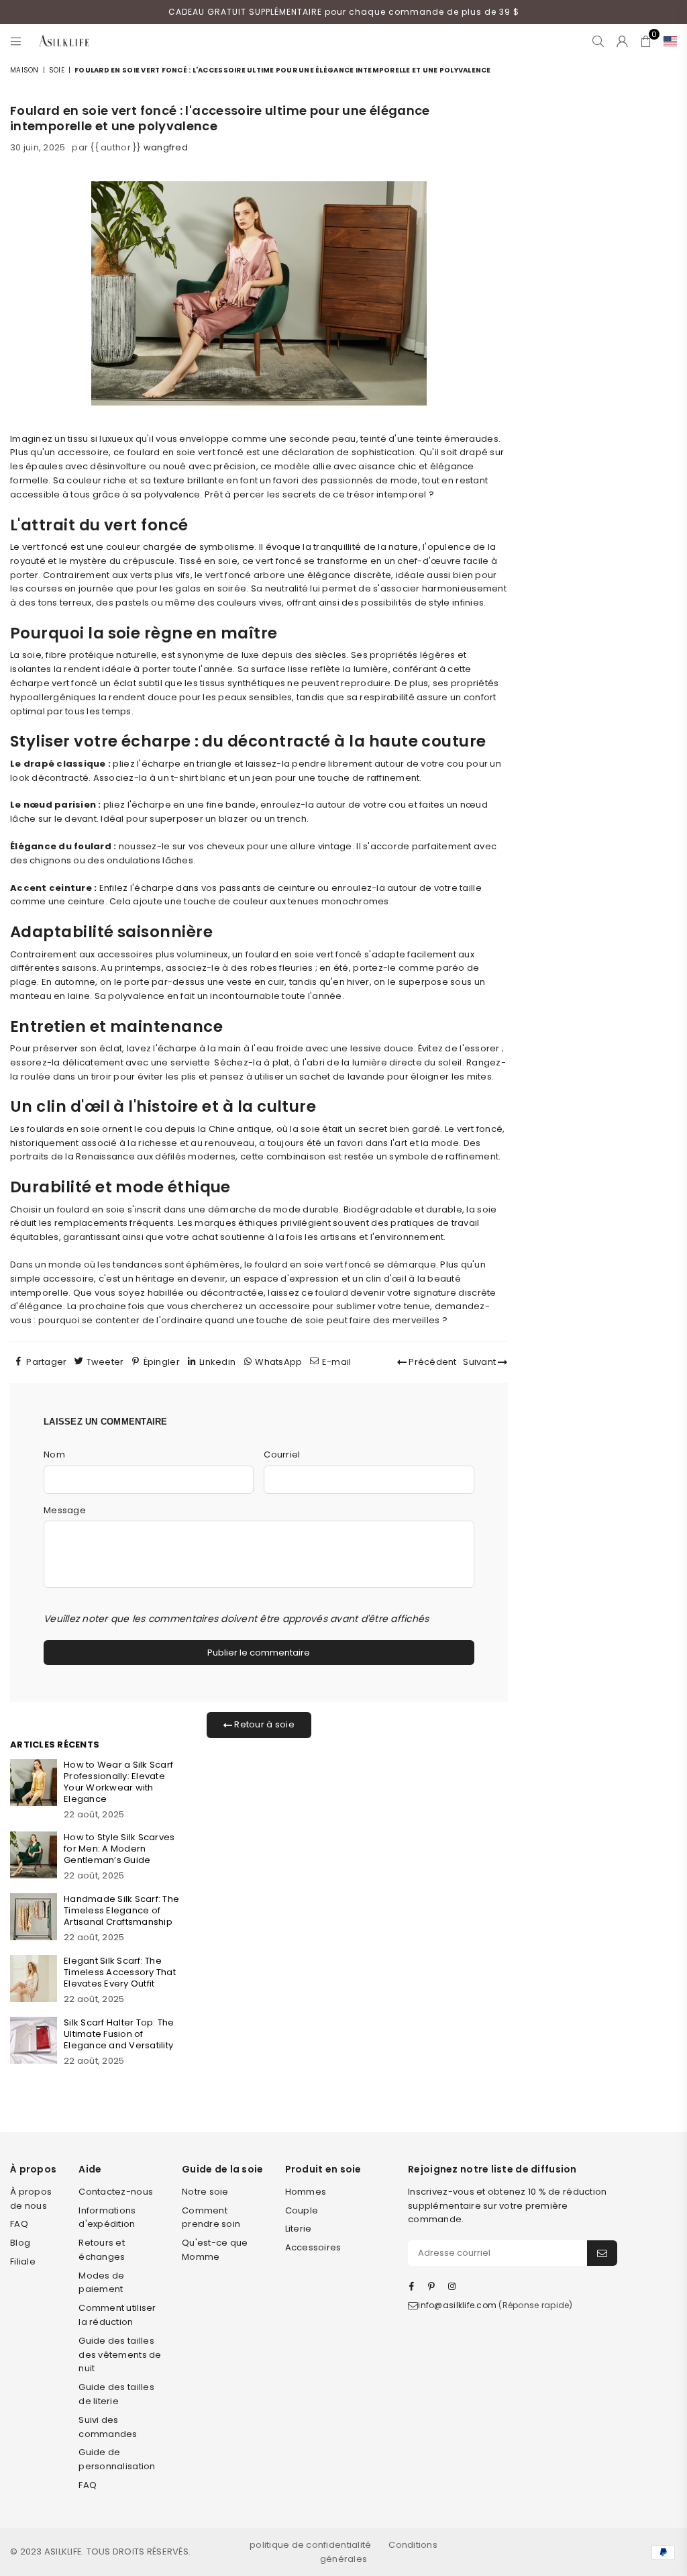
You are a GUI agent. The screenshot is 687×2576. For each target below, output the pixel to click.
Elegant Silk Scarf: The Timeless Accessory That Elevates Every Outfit (120, 1972)
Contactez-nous (116, 2192)
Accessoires (313, 2247)
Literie (299, 2229)
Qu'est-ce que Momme (215, 2250)
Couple (302, 2210)
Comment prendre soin (211, 2217)
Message (65, 1510)
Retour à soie (263, 1724)
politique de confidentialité (310, 2545)
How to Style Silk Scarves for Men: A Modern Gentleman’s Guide (119, 1849)
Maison (24, 70)
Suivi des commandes (108, 2427)
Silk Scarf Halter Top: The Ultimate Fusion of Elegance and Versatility (119, 2034)
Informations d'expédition (107, 2217)
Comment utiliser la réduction (117, 2315)
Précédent (432, 1362)
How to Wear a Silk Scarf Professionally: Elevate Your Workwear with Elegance (118, 1782)
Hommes (306, 2192)
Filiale (23, 2261)
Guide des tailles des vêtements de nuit (120, 2355)
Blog (20, 2243)
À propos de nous (31, 2199)
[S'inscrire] (602, 2253)
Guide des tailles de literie (116, 2394)
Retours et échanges (102, 2250)
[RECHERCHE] (598, 41)
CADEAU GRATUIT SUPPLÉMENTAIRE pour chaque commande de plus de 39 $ (344, 12)
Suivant (480, 1362)
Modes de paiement (101, 2283)
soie (57, 70)
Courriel (282, 1454)
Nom (54, 1454)
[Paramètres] (667, 41)
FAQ (19, 2224)
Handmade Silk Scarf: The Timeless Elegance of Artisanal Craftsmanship (121, 1910)
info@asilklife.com (457, 2305)
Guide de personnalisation (117, 2459)
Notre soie (205, 2192)
